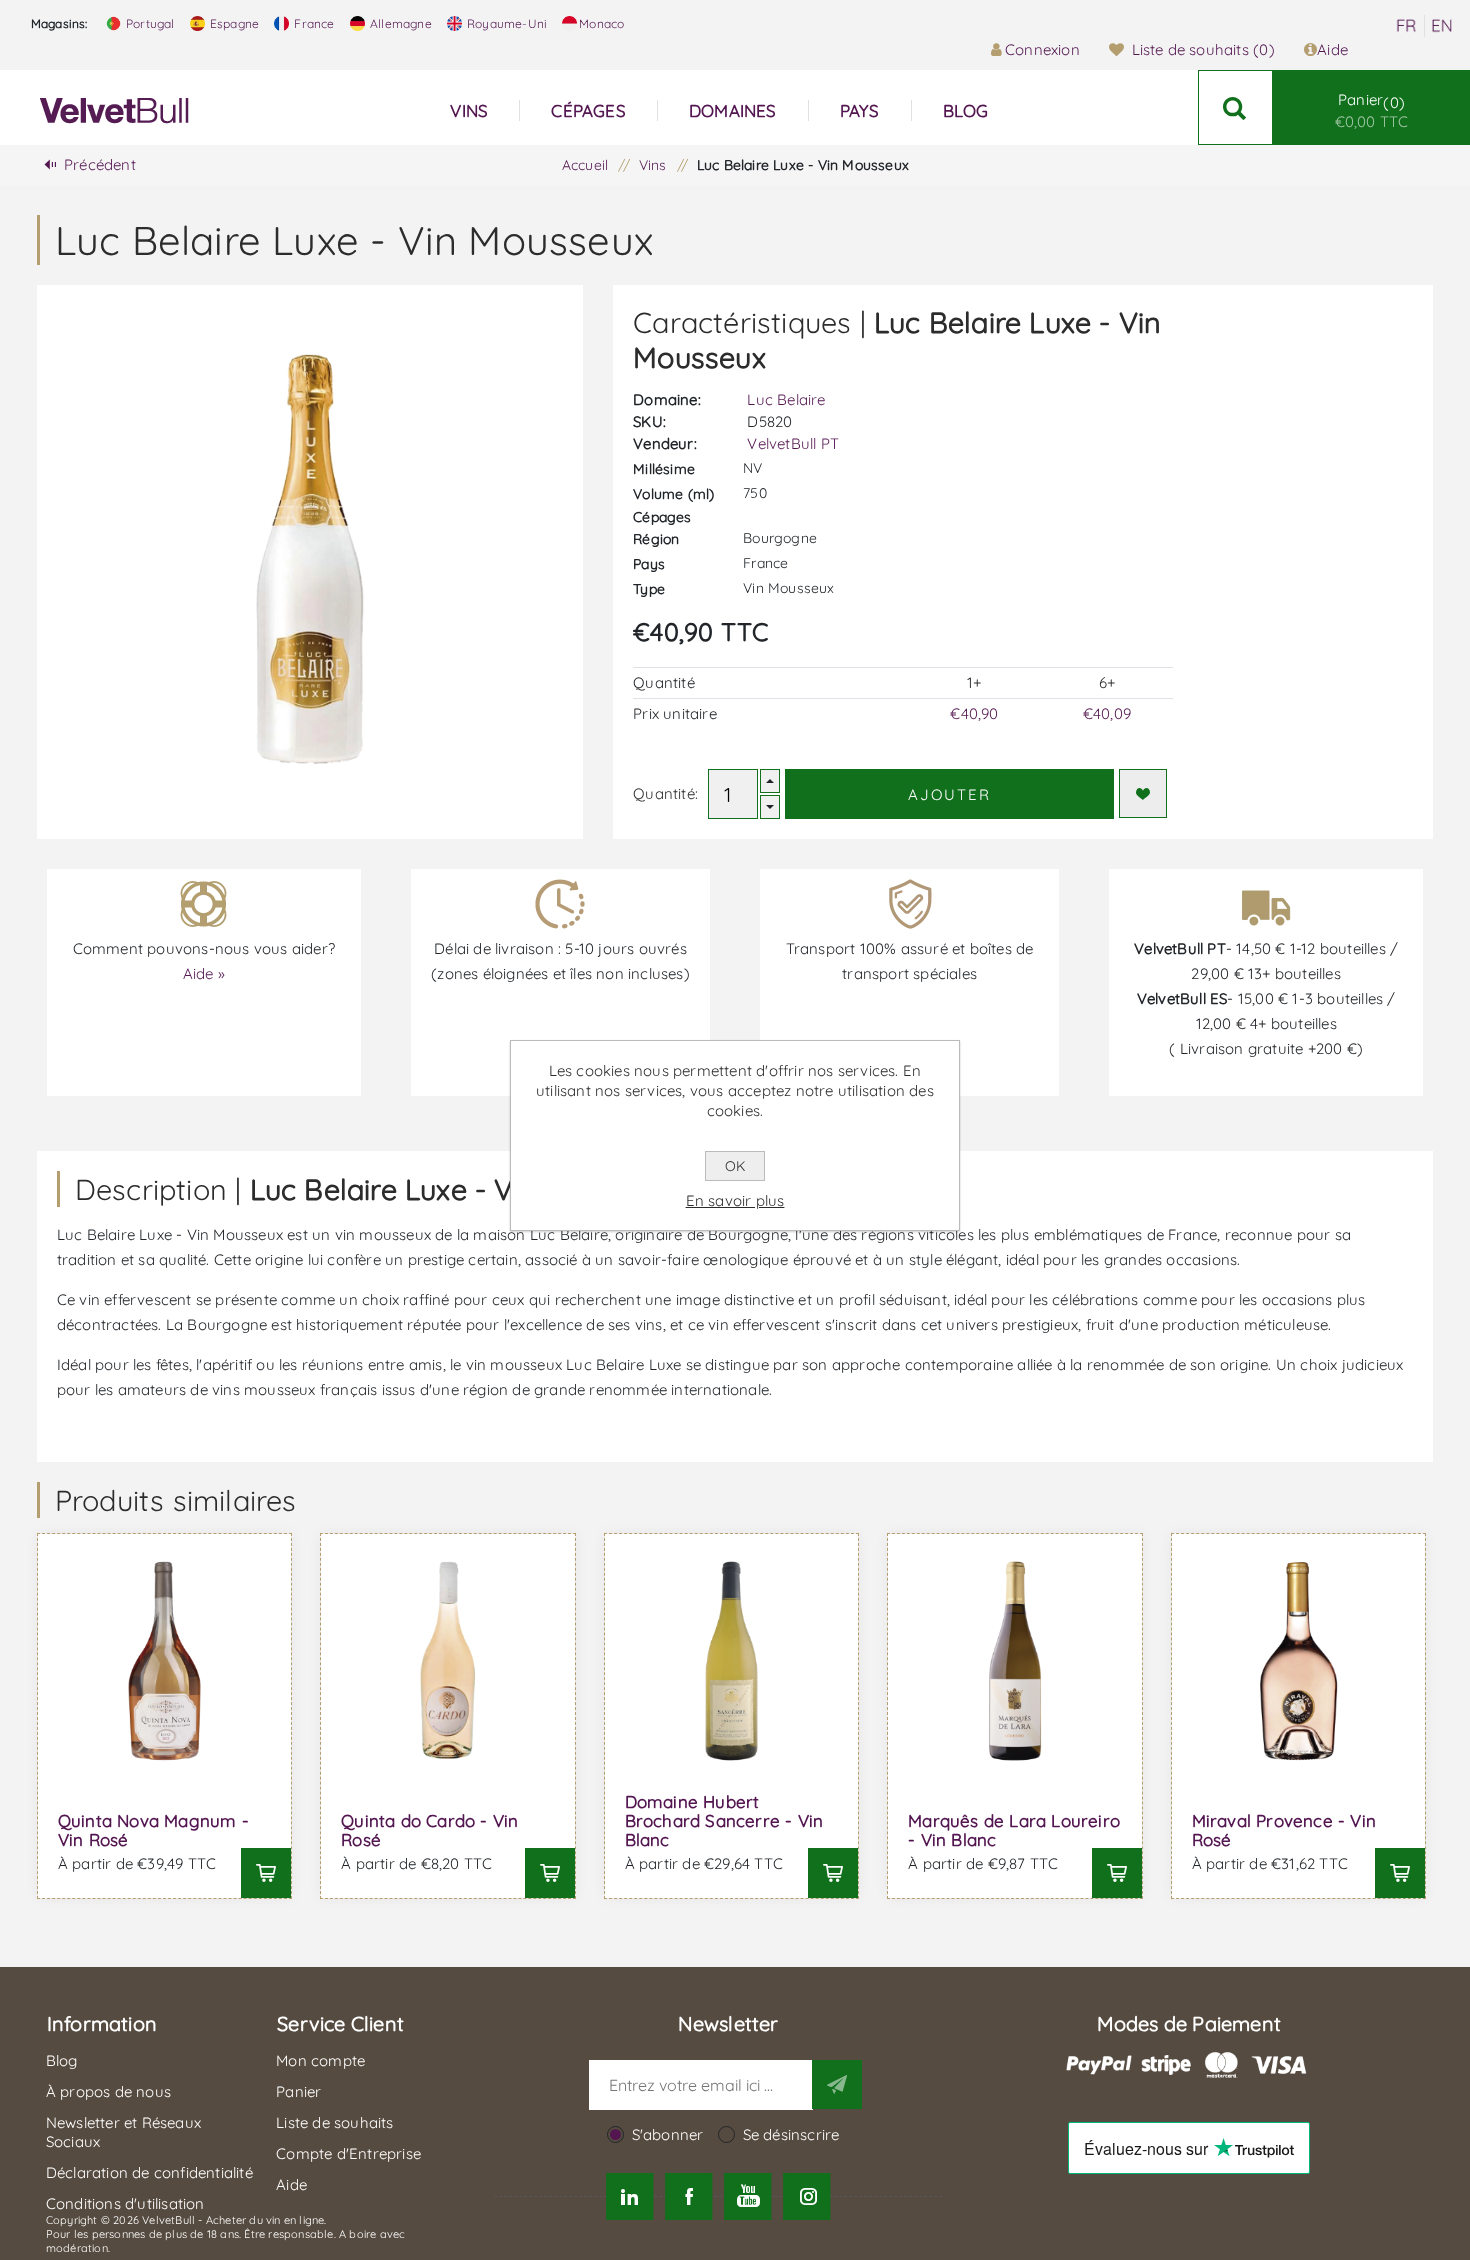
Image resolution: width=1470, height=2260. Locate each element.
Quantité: (665, 793)
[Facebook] (688, 2196)
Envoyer (837, 2084)
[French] (1406, 26)
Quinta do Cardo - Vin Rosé (429, 1830)
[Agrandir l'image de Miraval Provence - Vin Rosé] (1299, 1661)
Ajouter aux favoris (1143, 793)
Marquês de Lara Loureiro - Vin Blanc (1014, 1830)
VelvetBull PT (793, 443)
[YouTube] (748, 2196)
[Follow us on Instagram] (807, 2196)
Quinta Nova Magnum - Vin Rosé (153, 1830)
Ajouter (949, 794)
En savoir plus (735, 1200)
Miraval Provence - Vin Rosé (1284, 1830)
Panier (1372, 110)
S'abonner (668, 2134)
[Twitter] (629, 2196)
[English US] (1442, 26)
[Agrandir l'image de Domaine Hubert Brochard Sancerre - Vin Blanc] (732, 1661)
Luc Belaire (786, 399)
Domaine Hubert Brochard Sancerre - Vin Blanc (724, 1820)
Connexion (1042, 49)
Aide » (204, 973)
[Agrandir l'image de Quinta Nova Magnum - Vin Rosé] (165, 1661)
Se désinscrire (791, 2134)
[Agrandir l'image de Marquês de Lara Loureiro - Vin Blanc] (1015, 1661)
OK (735, 1166)
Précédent (100, 164)
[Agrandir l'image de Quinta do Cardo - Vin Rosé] (448, 1661)
